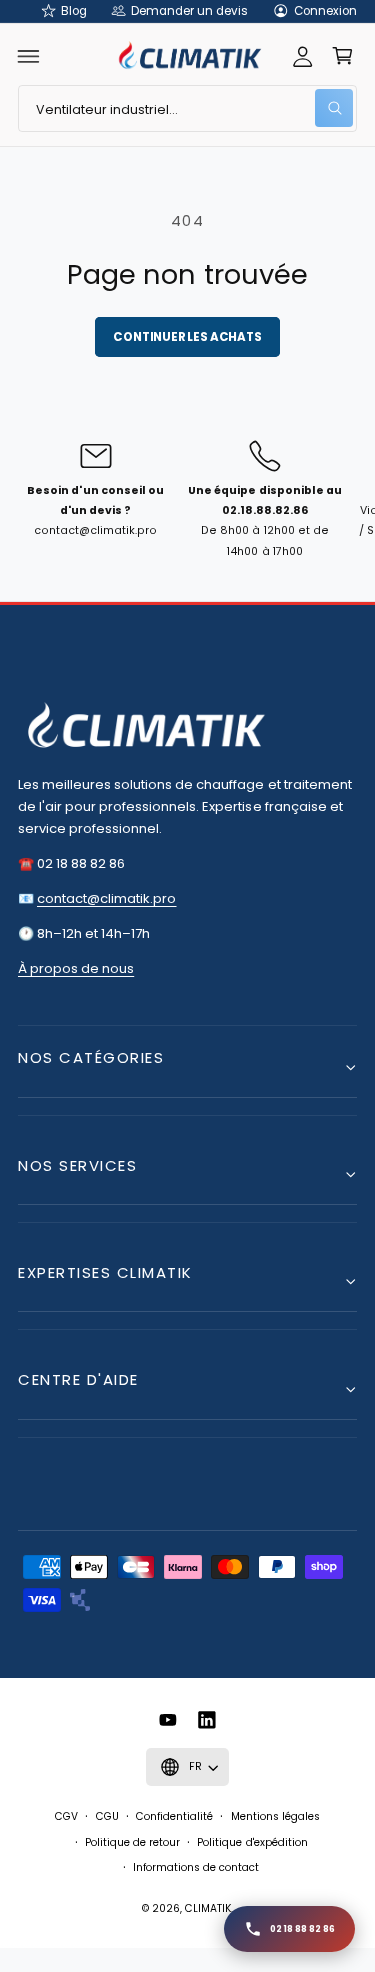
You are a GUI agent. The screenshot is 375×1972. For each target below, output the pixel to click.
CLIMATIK (208, 1908)
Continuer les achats (187, 337)
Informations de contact (196, 1867)
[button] (29, 56)
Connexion (325, 11)
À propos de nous (76, 968)
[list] (187, 510)
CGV (66, 1816)
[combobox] (187, 108)
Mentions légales (275, 1816)
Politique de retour (132, 1842)
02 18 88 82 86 (302, 1929)
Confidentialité (174, 1816)
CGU (107, 1816)
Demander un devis (189, 11)
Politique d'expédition (252, 1842)
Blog (74, 11)
